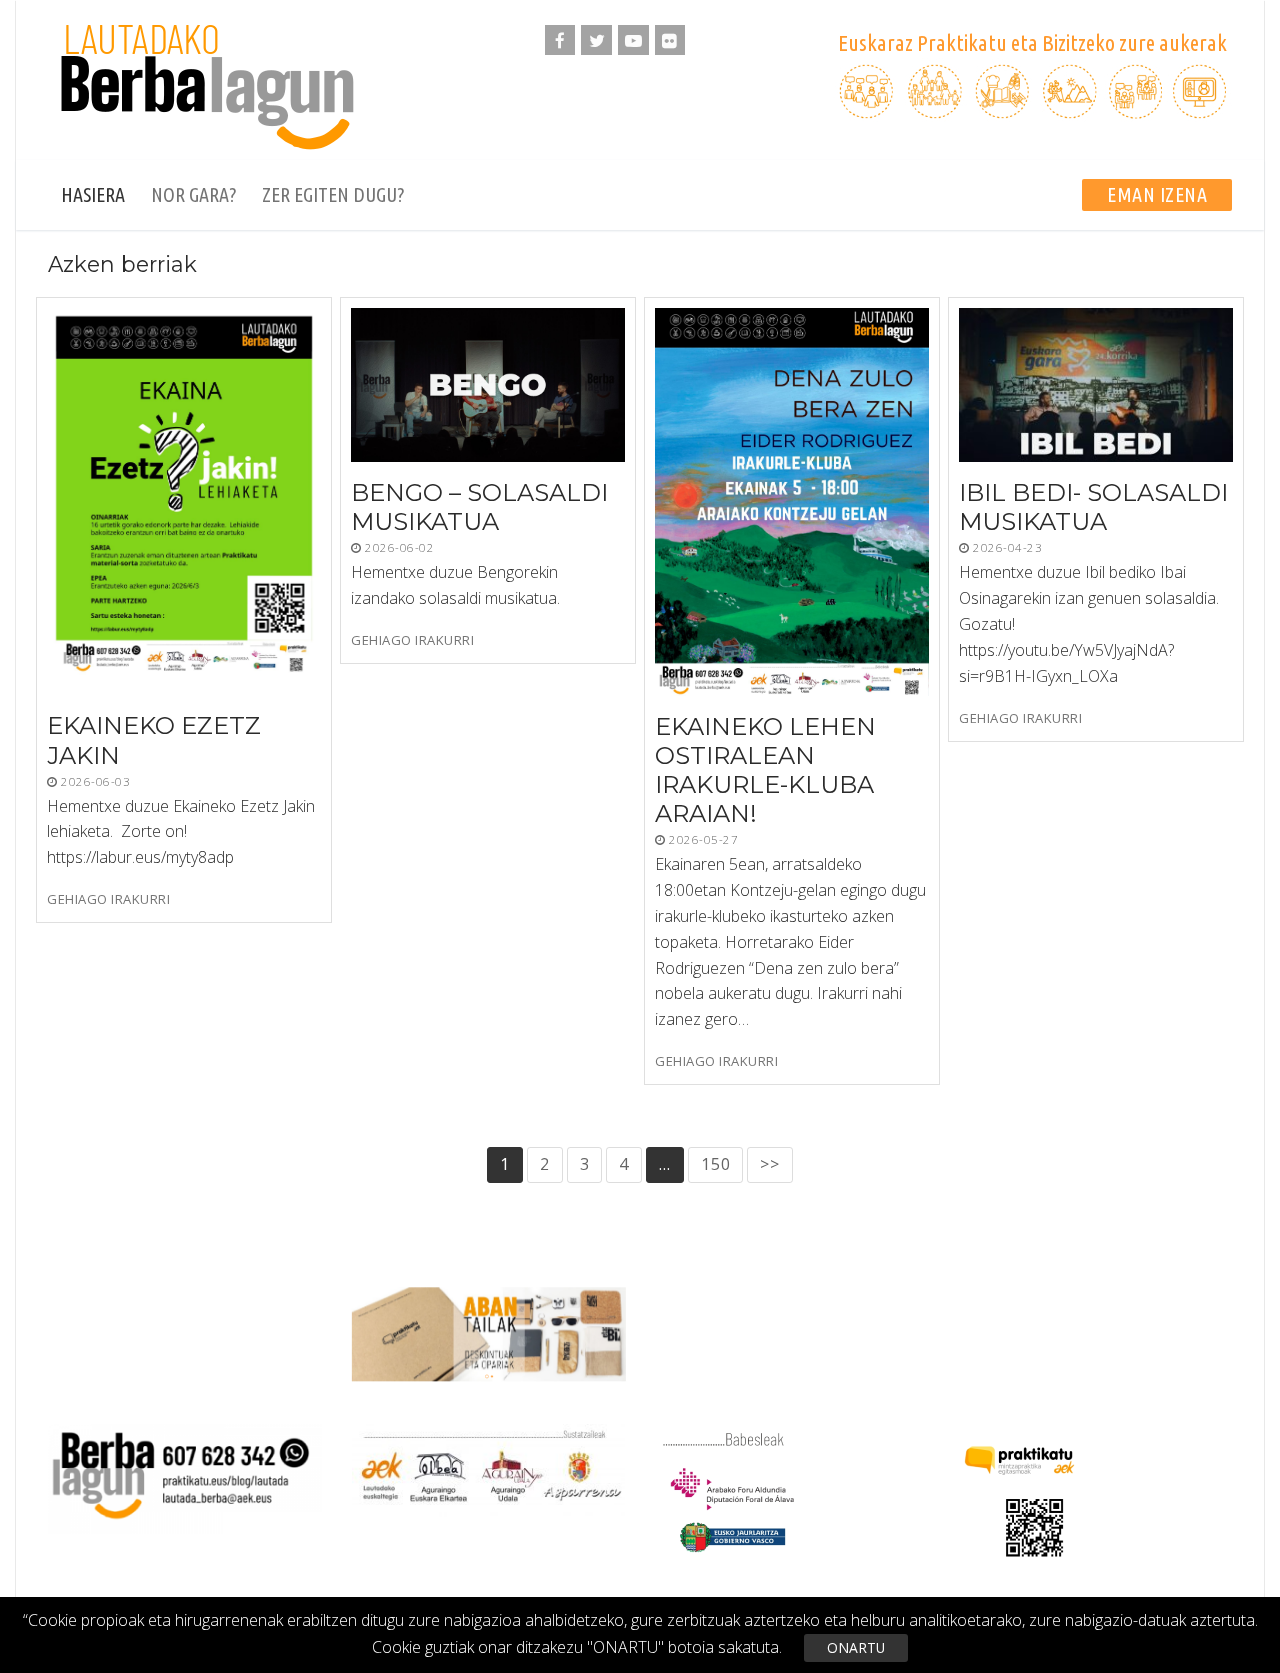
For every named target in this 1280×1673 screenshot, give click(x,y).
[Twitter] (596, 40)
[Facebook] (560, 40)
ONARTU (856, 1647)
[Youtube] (633, 40)
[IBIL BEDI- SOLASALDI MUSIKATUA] (1096, 385)
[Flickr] (670, 40)
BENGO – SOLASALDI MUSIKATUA (479, 507)
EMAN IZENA (1157, 194)
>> (770, 1164)
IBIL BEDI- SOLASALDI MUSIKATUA (1093, 507)
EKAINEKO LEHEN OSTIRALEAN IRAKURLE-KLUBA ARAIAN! (765, 770)
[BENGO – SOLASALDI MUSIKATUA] (488, 385)
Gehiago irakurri (108, 899)
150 (715, 1164)
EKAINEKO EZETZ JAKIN (154, 741)
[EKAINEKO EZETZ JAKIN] (184, 501)
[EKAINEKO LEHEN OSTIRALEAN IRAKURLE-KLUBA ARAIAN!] (792, 502)
